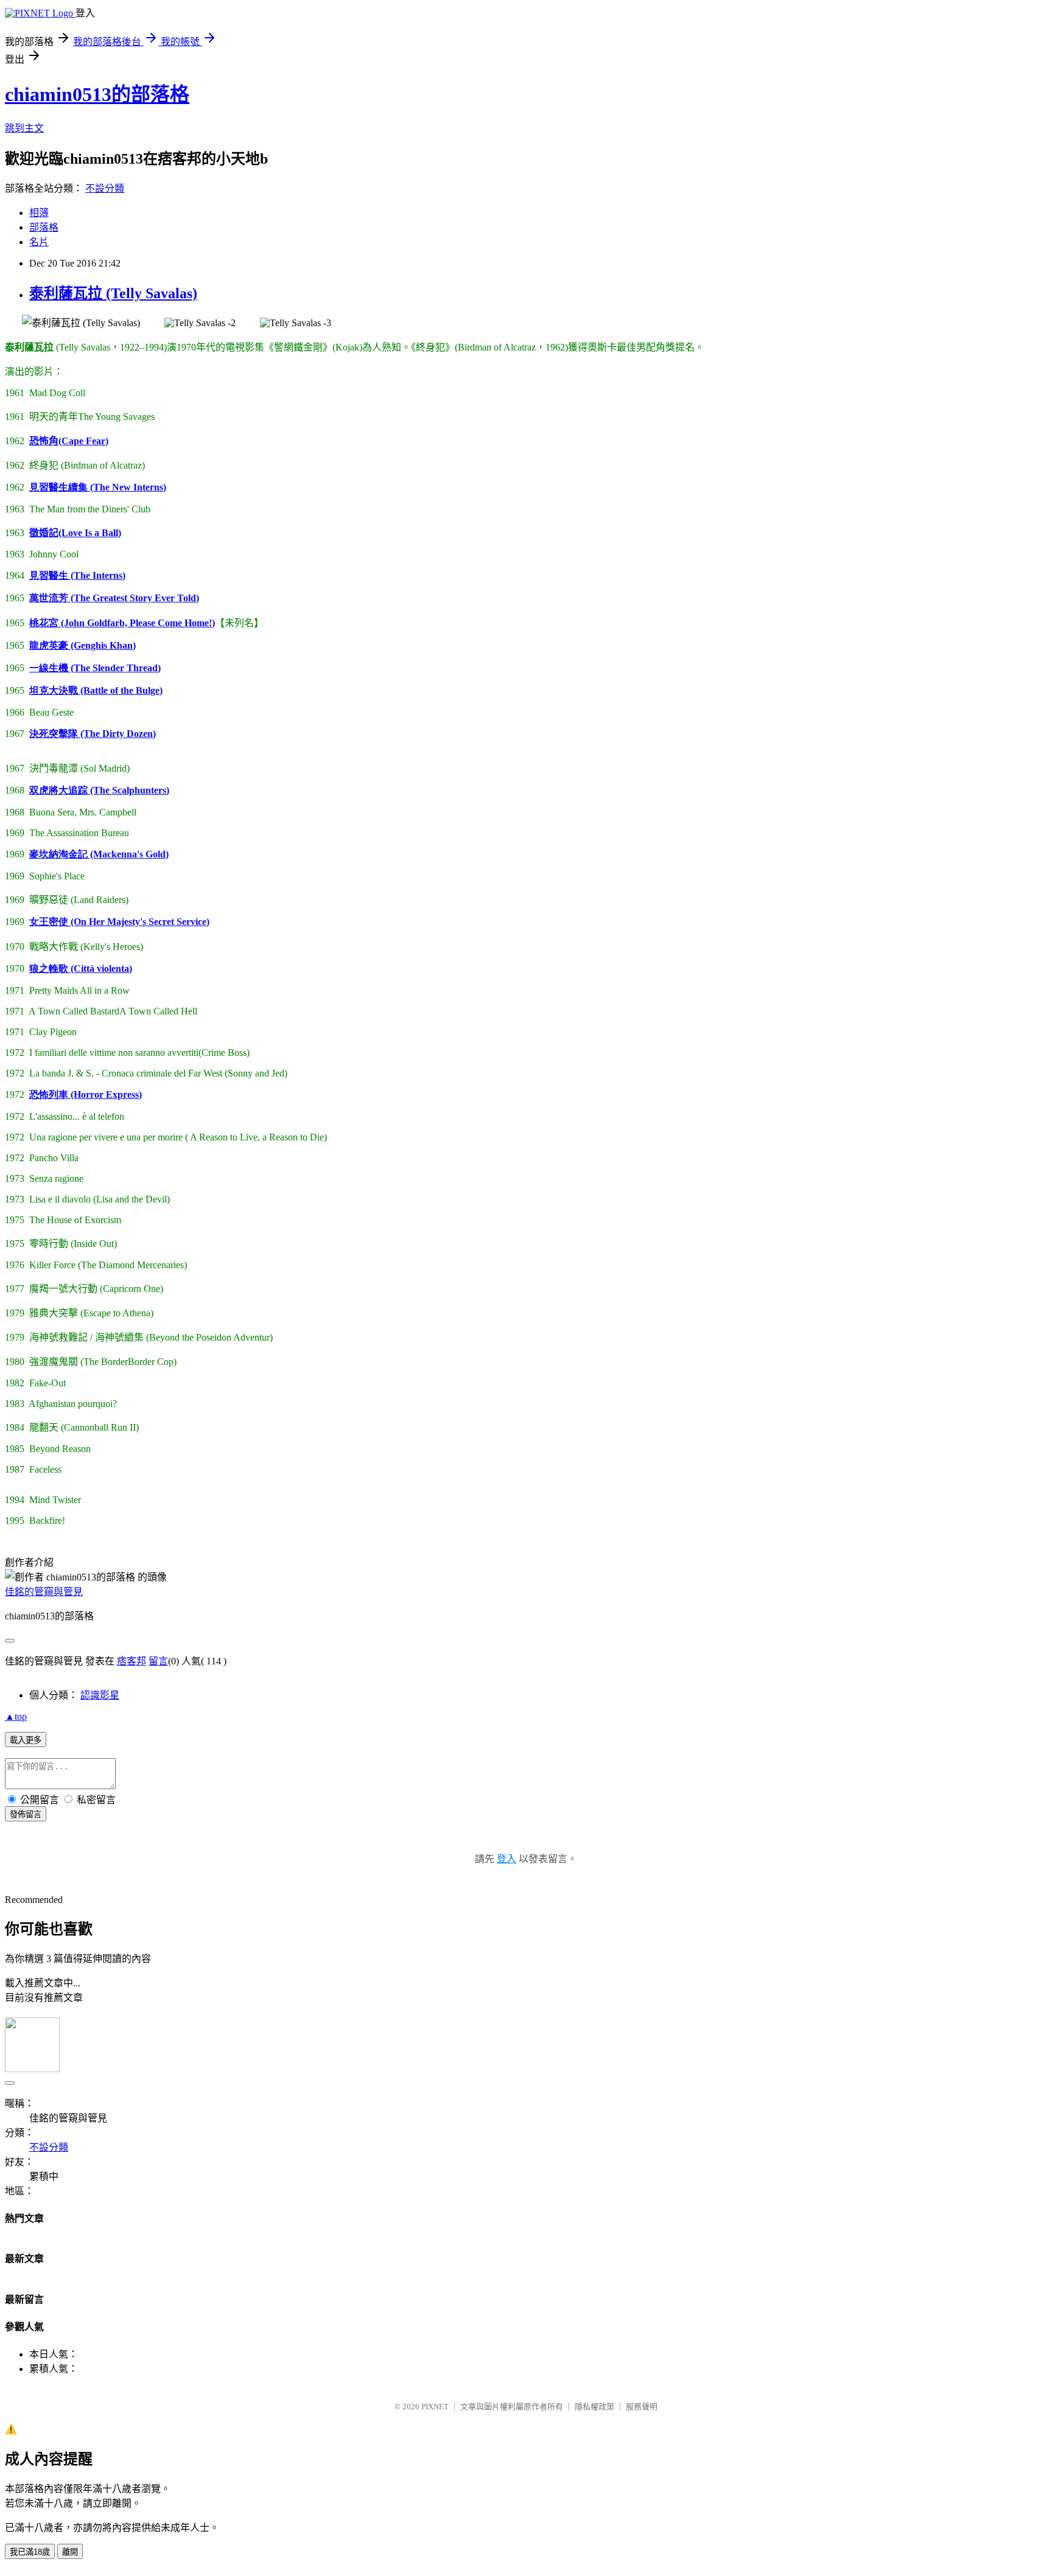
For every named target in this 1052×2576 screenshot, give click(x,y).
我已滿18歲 (30, 2552)
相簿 (39, 213)
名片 (39, 242)
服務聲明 (642, 2407)
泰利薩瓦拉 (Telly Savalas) (113, 293)
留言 (158, 1661)
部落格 (44, 227)
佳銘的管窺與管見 (44, 1592)
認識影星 (100, 1695)
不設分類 (105, 188)
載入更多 (26, 1740)
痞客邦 (131, 1661)
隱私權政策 (594, 2407)
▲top (16, 1716)
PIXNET (435, 2407)
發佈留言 (26, 1814)
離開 (70, 2552)
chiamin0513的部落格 (97, 94)
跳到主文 (24, 128)
